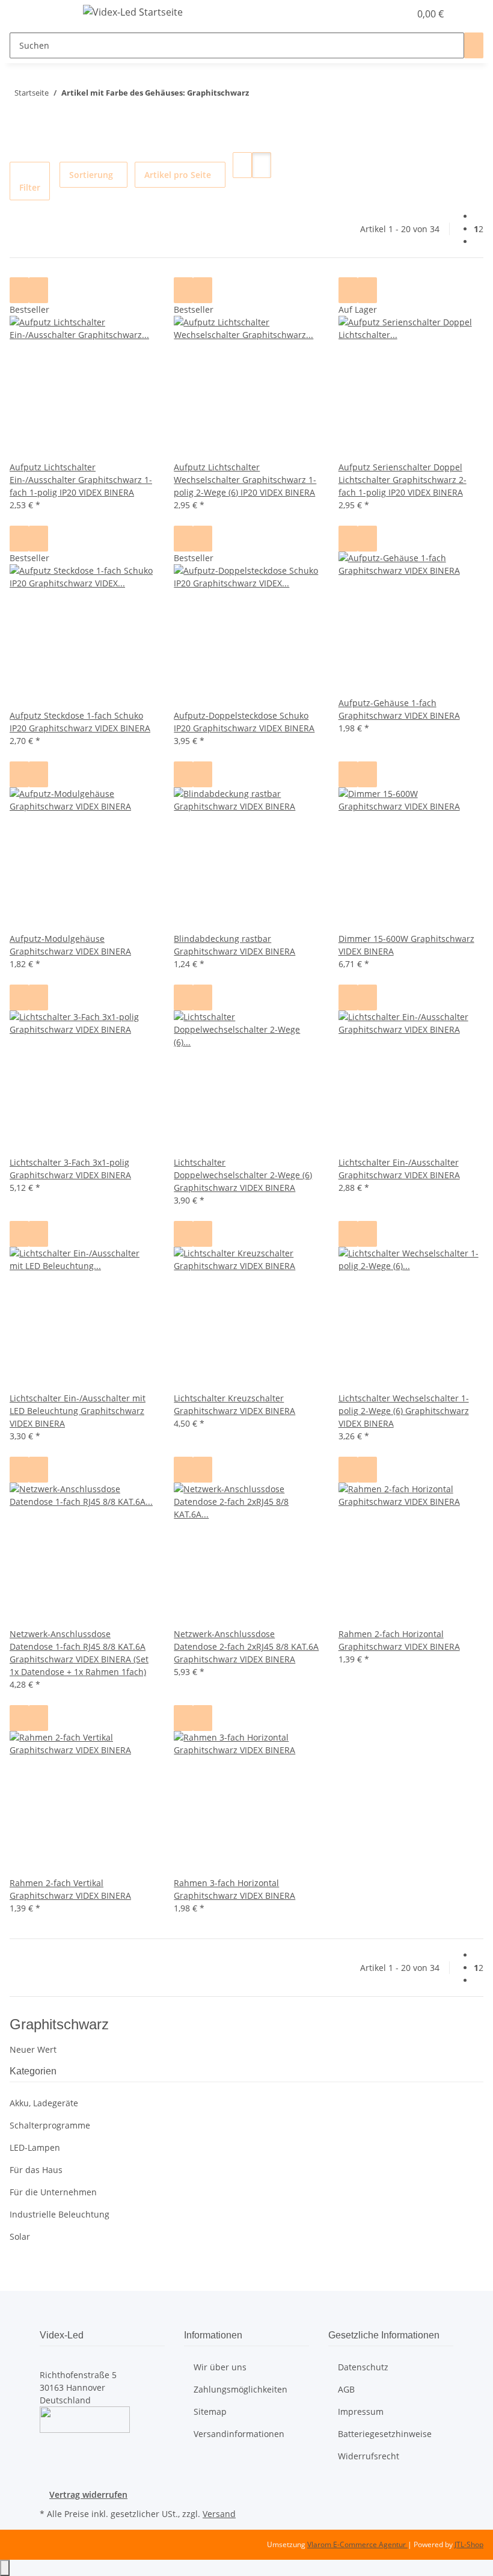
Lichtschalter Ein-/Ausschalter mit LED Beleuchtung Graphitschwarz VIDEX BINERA (78, 1411)
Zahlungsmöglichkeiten (240, 2389)
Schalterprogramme (50, 2125)
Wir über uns (220, 2367)
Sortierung (91, 175)
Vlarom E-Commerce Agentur (357, 2544)
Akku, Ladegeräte (44, 2103)
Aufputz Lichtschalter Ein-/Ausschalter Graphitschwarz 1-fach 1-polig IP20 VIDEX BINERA (81, 480)
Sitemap (210, 2412)
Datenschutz (363, 2367)
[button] (376, 14)
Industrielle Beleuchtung (60, 2214)
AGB (346, 2389)
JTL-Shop (469, 2544)
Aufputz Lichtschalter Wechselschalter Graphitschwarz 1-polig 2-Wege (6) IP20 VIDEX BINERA (245, 480)
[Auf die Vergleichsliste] (19, 290)
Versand (219, 2514)
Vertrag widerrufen (88, 2495)
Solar (20, 2236)
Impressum (361, 2412)
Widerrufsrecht (369, 2456)
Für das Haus (36, 2170)
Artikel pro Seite (178, 175)
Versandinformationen (239, 2434)
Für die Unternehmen (53, 2192)
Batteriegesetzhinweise (385, 2434)
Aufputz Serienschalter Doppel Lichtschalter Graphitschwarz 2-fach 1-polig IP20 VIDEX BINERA (403, 480)
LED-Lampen (35, 2147)
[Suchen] (474, 45)
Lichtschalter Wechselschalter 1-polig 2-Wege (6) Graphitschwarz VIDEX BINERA (404, 1411)
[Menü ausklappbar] (55, 14)
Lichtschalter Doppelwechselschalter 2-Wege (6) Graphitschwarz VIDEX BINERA (243, 1175)
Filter (30, 187)
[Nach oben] (5, 2568)
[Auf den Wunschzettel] (38, 290)
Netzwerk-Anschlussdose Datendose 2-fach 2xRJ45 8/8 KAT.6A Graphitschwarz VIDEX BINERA (246, 1646)
